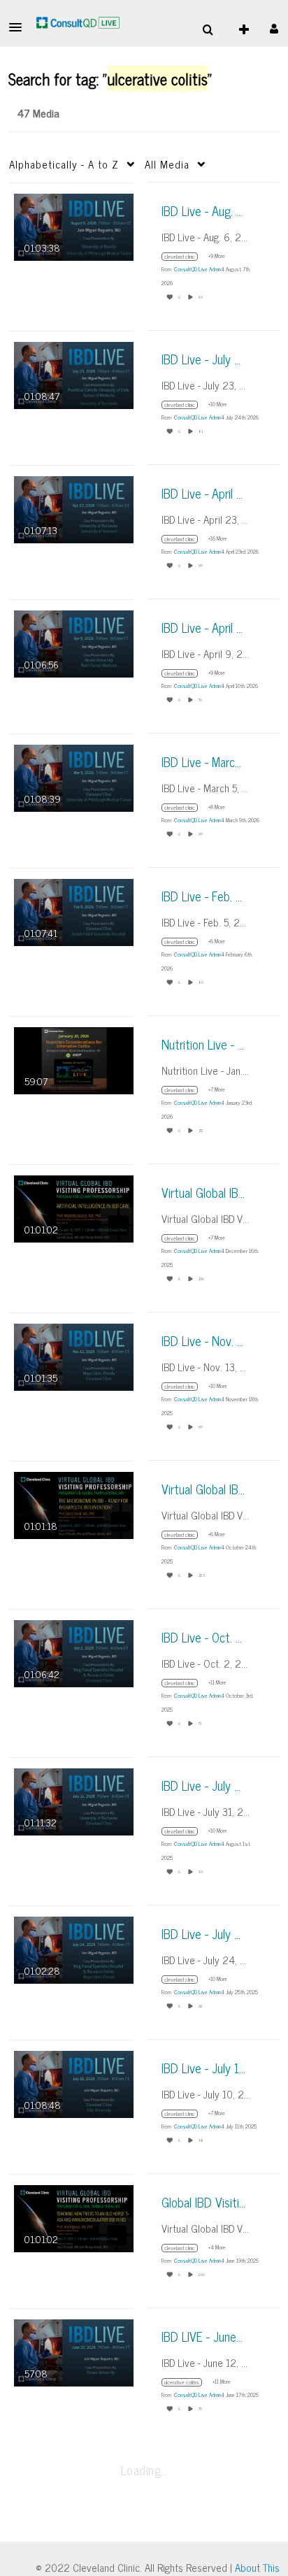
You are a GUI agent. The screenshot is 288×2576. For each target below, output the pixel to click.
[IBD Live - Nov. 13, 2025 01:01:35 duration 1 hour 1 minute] (74, 1355)
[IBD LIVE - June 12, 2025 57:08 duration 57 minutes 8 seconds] (74, 2351)
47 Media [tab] (38, 113)
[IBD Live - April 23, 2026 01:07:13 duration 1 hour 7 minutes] (74, 508)
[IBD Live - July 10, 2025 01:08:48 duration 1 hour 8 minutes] (74, 2083)
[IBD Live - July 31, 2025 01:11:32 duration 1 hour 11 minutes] (74, 1800)
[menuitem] (208, 30)
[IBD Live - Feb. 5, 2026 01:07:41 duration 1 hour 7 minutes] (74, 911)
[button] (20, 27)
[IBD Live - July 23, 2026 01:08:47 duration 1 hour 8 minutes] (74, 374)
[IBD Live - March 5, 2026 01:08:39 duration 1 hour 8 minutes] (74, 777)
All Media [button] (167, 164)
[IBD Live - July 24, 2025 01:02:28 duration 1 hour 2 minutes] (74, 1948)
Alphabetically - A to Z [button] (64, 164)
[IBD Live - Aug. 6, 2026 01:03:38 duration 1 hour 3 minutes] (74, 226)
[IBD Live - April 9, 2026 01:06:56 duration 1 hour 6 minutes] (74, 642)
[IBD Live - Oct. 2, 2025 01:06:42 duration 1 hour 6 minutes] (74, 1652)
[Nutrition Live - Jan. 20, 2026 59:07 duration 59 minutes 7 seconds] (74, 1059)
